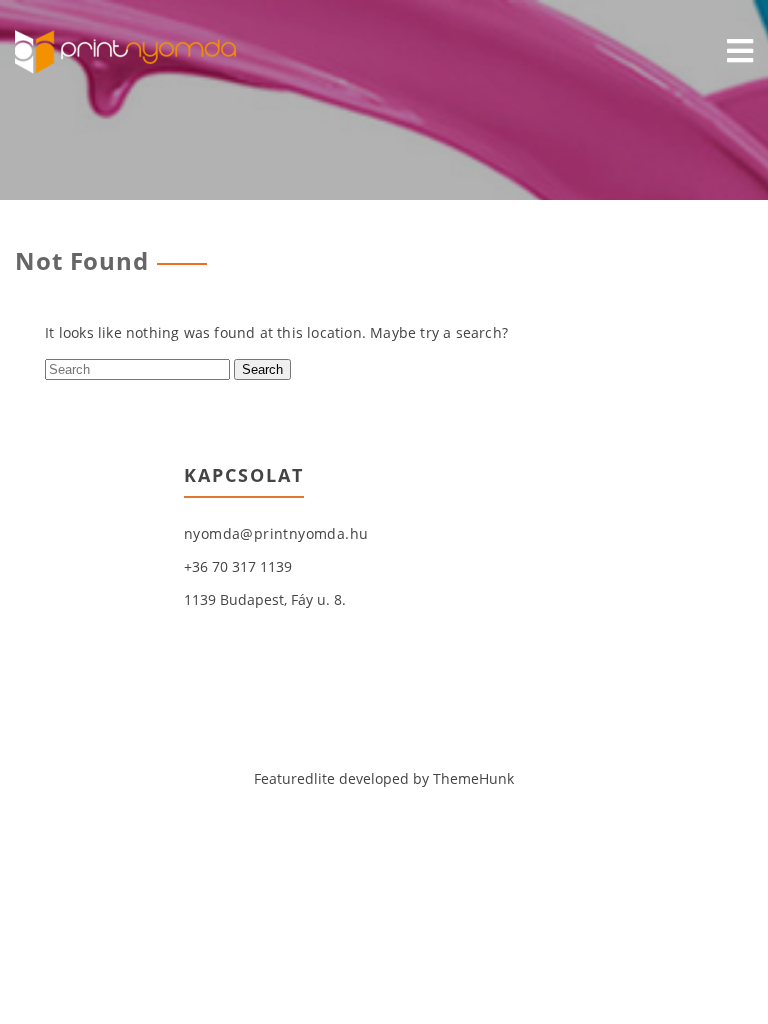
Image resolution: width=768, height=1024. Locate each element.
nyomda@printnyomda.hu (276, 533)
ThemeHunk (473, 778)
